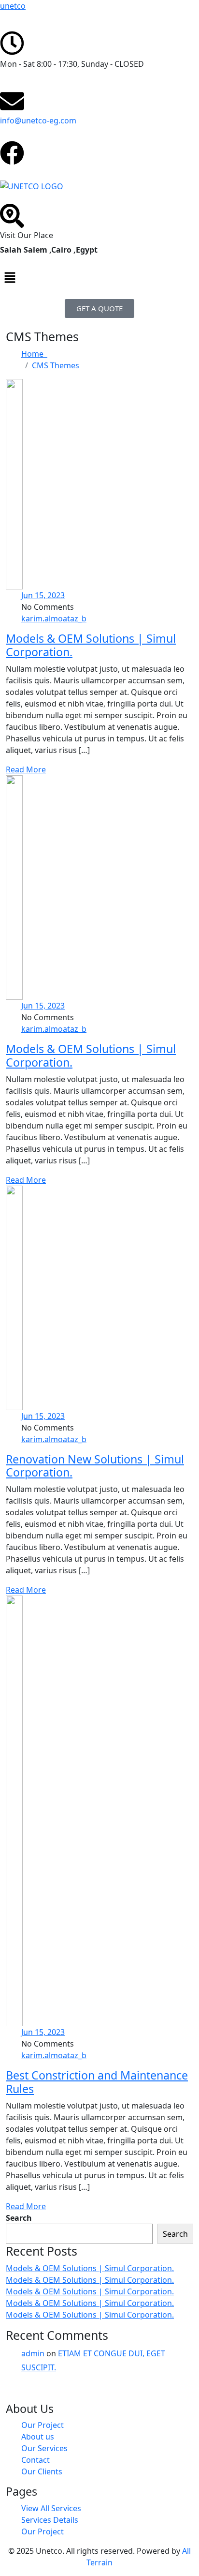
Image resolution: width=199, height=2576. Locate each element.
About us (38, 2437)
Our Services (44, 2448)
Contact (36, 2460)
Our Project (43, 2425)
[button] (99, 277)
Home (34, 354)
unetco (13, 6)
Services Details (50, 2520)
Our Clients (42, 2471)
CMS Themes (56, 365)
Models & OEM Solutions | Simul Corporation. (91, 645)
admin (33, 2353)
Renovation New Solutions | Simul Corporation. (95, 1466)
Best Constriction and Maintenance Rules (97, 2082)
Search (19, 2218)
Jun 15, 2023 (43, 595)
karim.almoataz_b (54, 618)
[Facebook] (12, 153)
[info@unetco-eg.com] (12, 101)
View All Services (51, 2508)
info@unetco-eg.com (38, 121)
